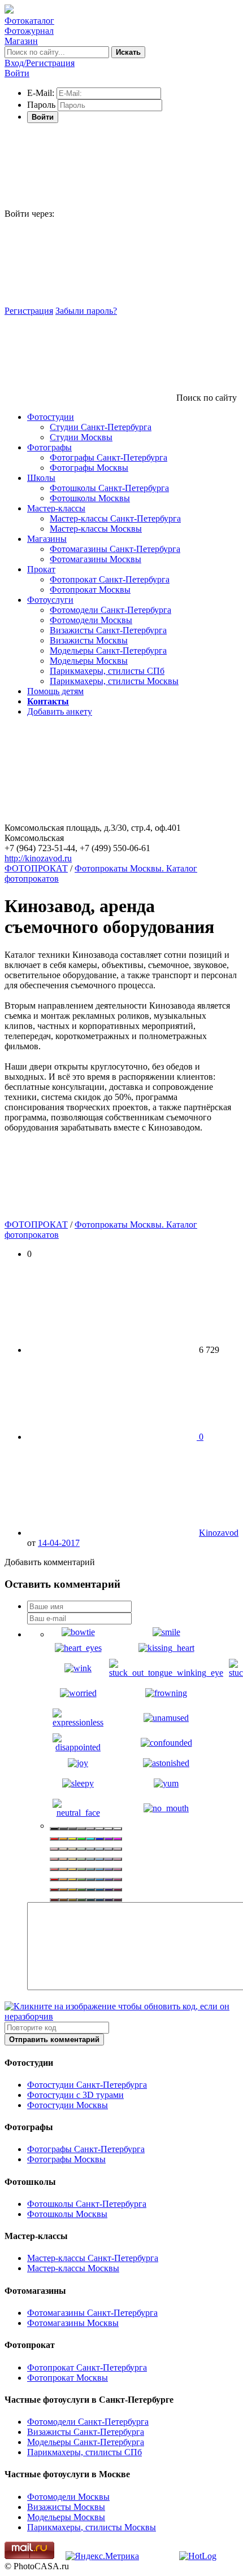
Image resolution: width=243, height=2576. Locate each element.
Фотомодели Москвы (91, 620)
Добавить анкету (60, 711)
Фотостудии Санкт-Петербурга (87, 2085)
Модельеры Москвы (89, 661)
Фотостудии (51, 417)
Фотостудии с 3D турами (75, 2095)
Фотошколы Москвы (90, 498)
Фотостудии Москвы (68, 2105)
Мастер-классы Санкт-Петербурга (115, 518)
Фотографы (49, 447)
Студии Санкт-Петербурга (101, 427)
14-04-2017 (59, 1543)
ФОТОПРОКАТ (36, 868)
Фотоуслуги (50, 600)
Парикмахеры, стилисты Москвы (114, 681)
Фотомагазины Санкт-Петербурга (115, 549)
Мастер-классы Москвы (96, 529)
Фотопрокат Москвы (90, 590)
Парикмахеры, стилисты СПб (107, 671)
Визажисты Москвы (89, 640)
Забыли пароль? (86, 311)
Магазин (21, 41)
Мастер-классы (56, 508)
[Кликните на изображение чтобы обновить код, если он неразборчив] (121, 2016)
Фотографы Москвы (89, 468)
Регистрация (29, 311)
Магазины (47, 539)
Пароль (41, 105)
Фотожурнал (29, 31)
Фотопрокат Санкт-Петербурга (110, 579)
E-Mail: (41, 93)
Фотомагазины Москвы (96, 559)
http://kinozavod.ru (38, 858)
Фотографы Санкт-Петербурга (109, 457)
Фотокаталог (29, 21)
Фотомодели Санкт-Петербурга (110, 610)
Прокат (41, 569)
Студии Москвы (81, 437)
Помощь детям (55, 691)
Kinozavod (219, 1533)
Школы (41, 478)
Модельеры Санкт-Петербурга (108, 650)
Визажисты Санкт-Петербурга (108, 630)
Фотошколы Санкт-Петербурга (109, 488)
